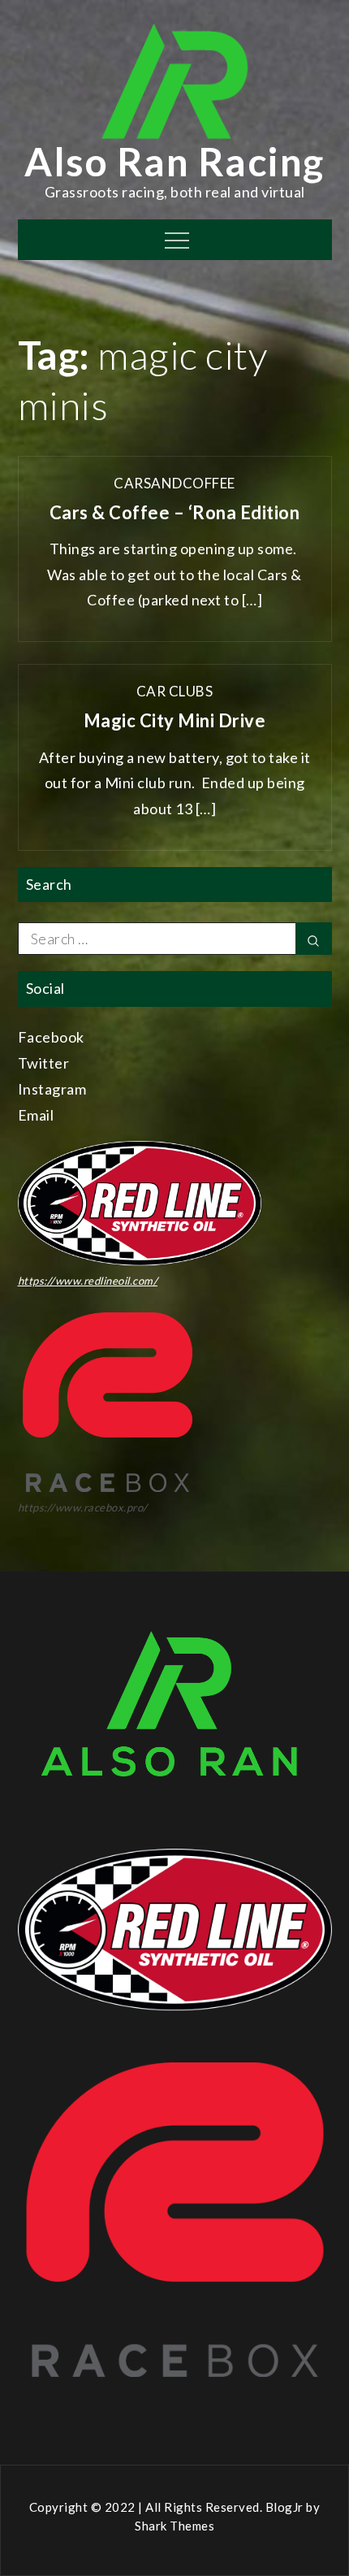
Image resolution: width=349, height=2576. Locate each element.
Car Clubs (175, 691)
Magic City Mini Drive (175, 720)
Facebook (51, 1037)
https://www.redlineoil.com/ (88, 1281)
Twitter (44, 1063)
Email (36, 1115)
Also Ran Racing (174, 161)
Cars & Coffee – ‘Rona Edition (175, 512)
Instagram (52, 1089)
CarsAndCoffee (174, 483)
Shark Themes (174, 2526)
